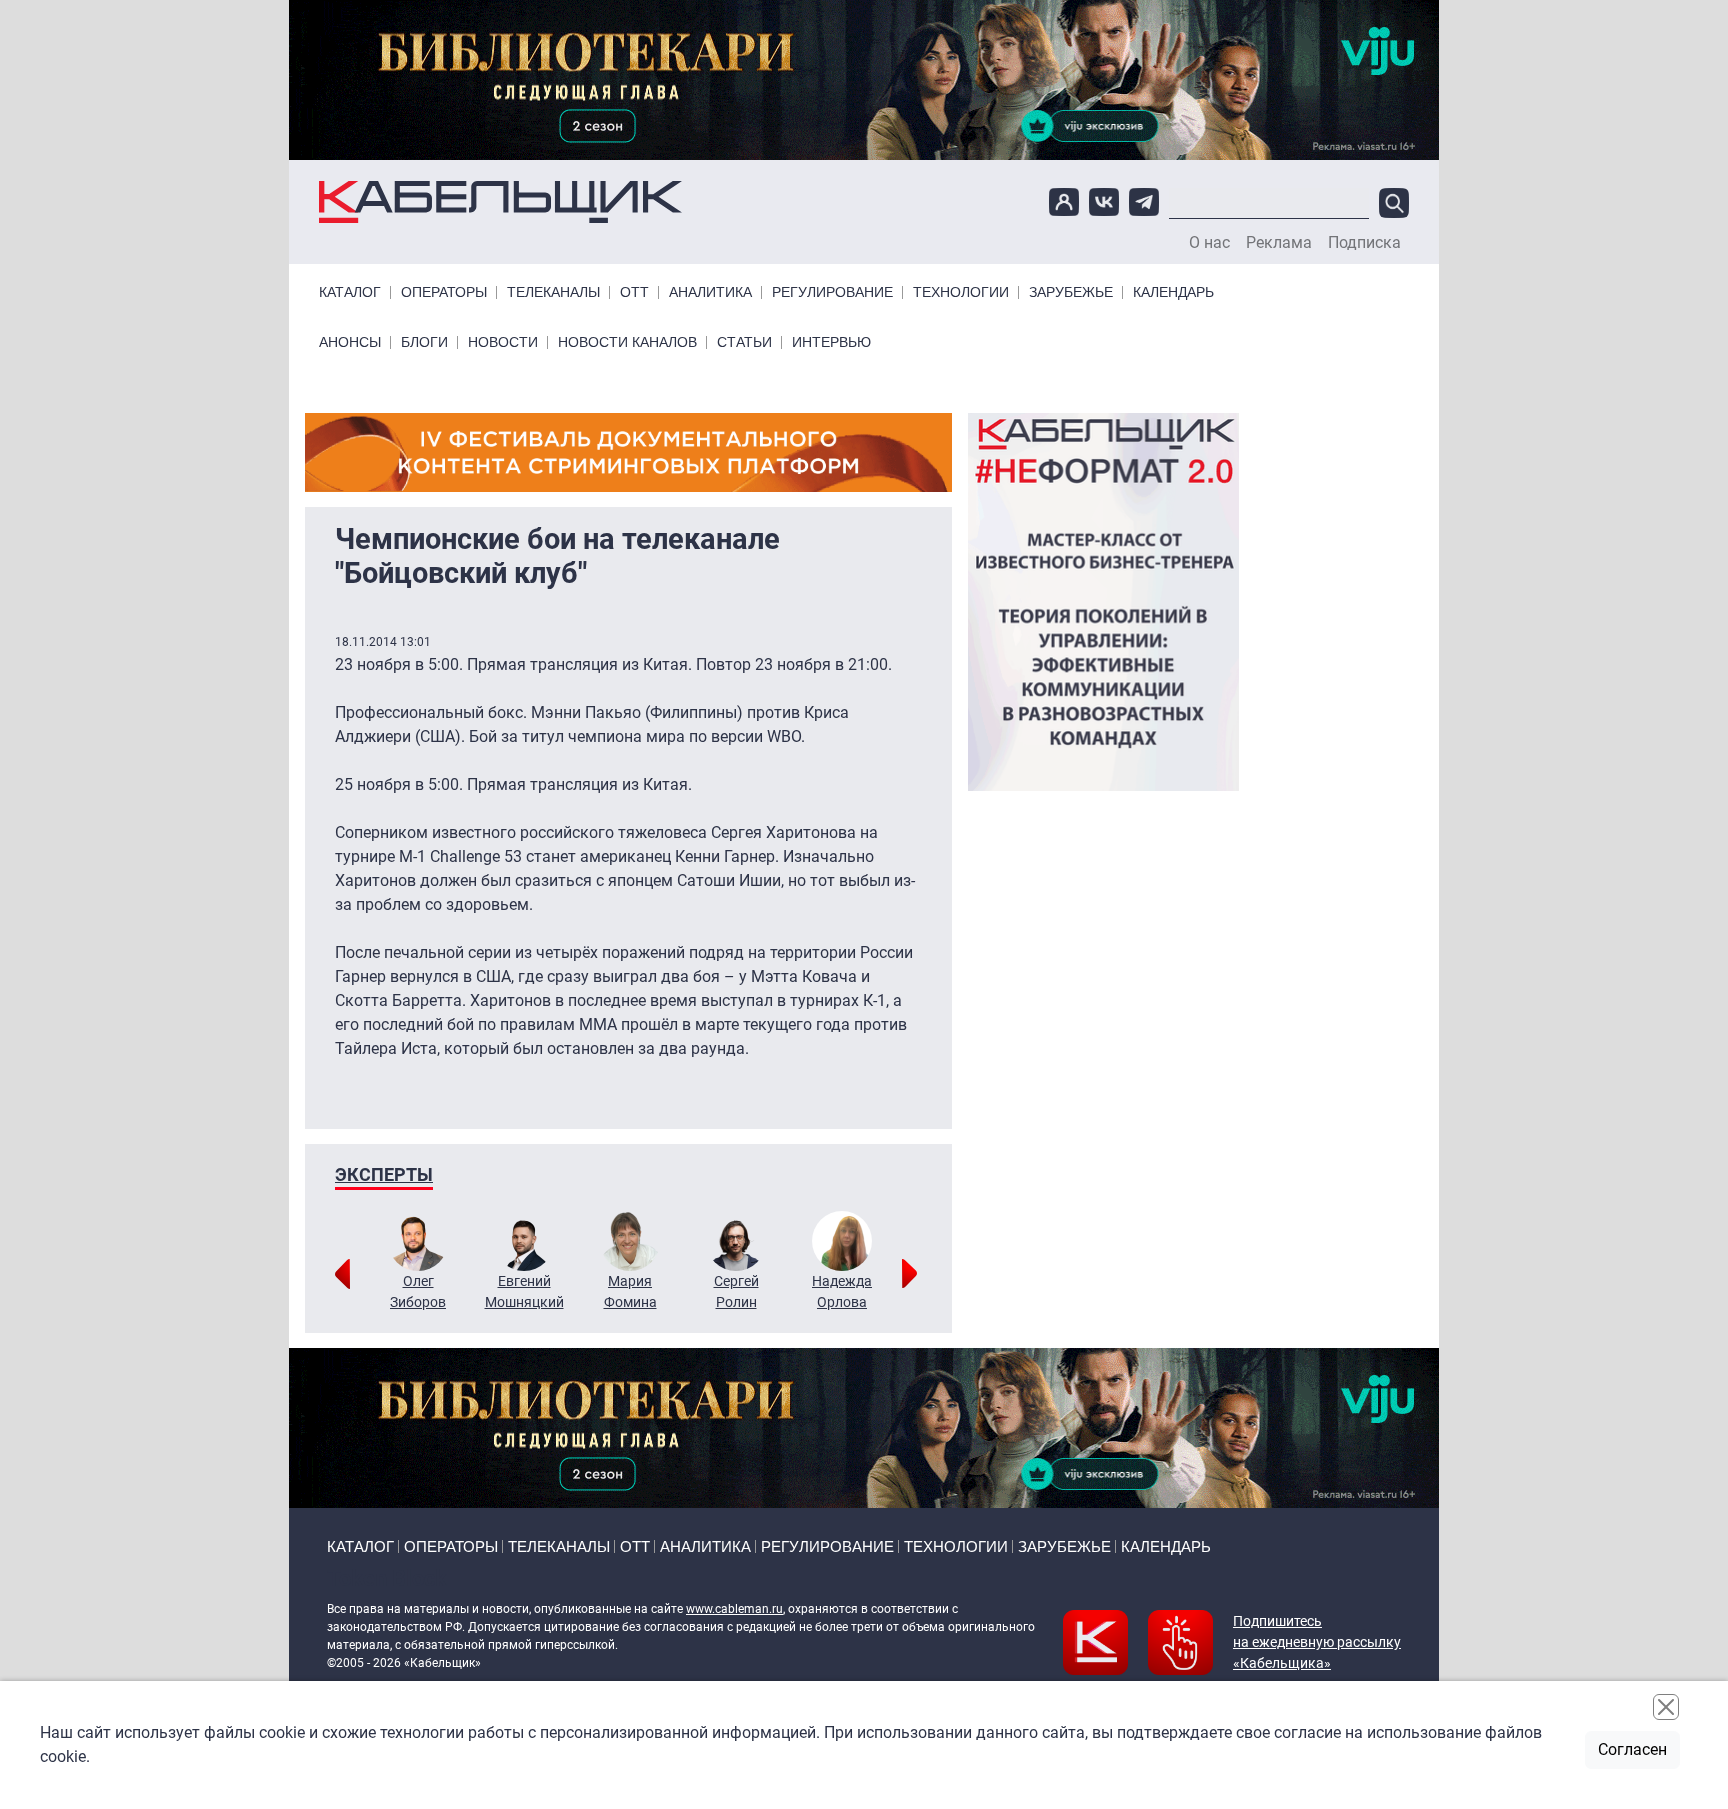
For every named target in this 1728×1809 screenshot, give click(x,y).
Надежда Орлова (842, 1291)
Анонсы (350, 342)
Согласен (1632, 1749)
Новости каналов (627, 342)
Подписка (1364, 243)
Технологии (961, 292)
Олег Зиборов (418, 1291)
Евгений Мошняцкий (524, 1291)
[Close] (1666, 1707)
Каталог (350, 292)
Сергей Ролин (736, 1291)
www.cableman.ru (734, 1609)
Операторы (444, 292)
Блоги (424, 342)
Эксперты (384, 1174)
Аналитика (710, 292)
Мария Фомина (630, 1291)
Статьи (744, 342)
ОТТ (634, 292)
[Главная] (500, 202)
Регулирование (832, 292)
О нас (1209, 243)
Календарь (1173, 292)
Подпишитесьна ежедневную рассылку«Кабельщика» (1317, 1642)
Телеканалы (553, 292)
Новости (503, 342)
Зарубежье (1071, 292)
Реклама (1279, 243)
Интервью (831, 342)
